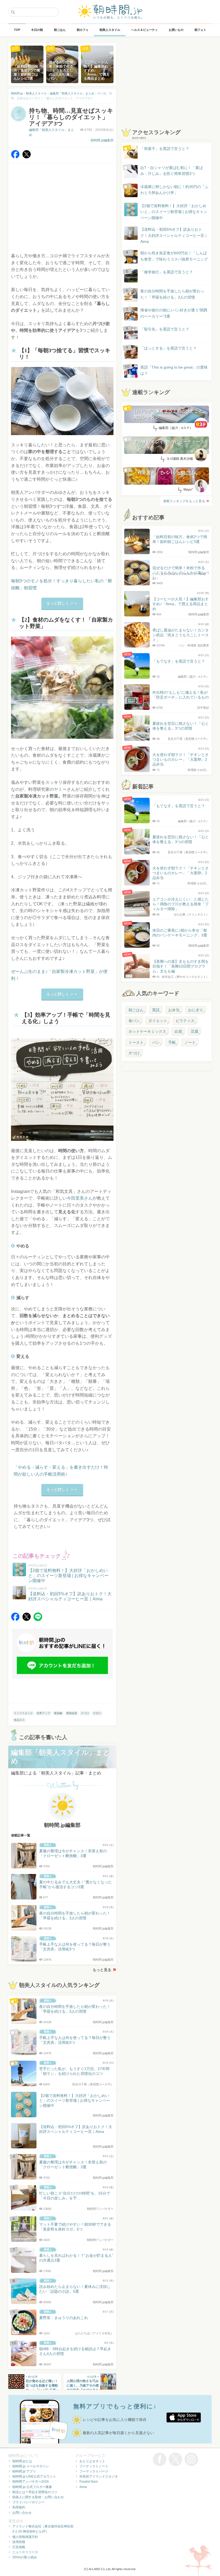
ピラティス (185, 1021)
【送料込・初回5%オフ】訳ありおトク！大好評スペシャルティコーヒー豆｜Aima (174, 235)
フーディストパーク (94, 2471)
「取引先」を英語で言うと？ (165, 329)
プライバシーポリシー (28, 2502)
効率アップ (43, 1713)
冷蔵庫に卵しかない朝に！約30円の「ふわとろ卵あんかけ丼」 (174, 190)
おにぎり (196, 1010)
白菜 (178, 1031)
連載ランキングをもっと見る (184, 501)
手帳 (172, 1042)
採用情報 (19, 2542)
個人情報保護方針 (25, 2537)
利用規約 (19, 2507)
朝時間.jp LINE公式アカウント (34, 2476)
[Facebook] (15, 157)
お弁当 (174, 1010)
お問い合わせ (22, 2513)
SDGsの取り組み (25, 2557)
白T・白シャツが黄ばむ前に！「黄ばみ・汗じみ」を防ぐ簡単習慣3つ (172, 171)
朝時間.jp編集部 (102, 140)
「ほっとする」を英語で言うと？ (168, 348)
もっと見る (102, 1970)
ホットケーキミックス (147, 1031)
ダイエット (158, 1021)
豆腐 (195, 1031)
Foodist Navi (89, 2482)
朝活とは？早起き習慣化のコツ (35, 2492)
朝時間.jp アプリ (24, 2471)
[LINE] (38, 1620)
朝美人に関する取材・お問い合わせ (38, 2497)
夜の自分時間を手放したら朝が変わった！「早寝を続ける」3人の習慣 (172, 294)
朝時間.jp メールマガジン (31, 2466)
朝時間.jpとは (22, 2461)
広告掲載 (19, 2547)
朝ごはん (136, 1010)
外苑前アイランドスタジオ (99, 2476)
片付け (97, 1713)
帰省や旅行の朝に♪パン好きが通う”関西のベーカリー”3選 (174, 313)
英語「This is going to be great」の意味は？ (174, 370)
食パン (134, 1021)
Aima (83, 2487)
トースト (136, 1042)
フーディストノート (94, 2466)
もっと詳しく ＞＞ (62, 603)
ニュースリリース (25, 2552)
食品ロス (19, 1720)
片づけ (85, 1713)
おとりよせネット (92, 2461)
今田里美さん (80, 1198)
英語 (156, 1010)
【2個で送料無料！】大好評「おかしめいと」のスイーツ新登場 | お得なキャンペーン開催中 (174, 212)
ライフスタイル (23, 1713)
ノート (190, 1042)
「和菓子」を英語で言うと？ (165, 149)
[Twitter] (27, 157)
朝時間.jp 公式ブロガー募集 (32, 2487)
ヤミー (60, 789)
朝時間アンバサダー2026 (31, 2482)
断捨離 (58, 1713)
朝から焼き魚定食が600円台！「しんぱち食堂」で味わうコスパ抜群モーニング (174, 256)
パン (156, 1042)
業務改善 (72, 1713)
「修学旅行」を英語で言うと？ (167, 272)
